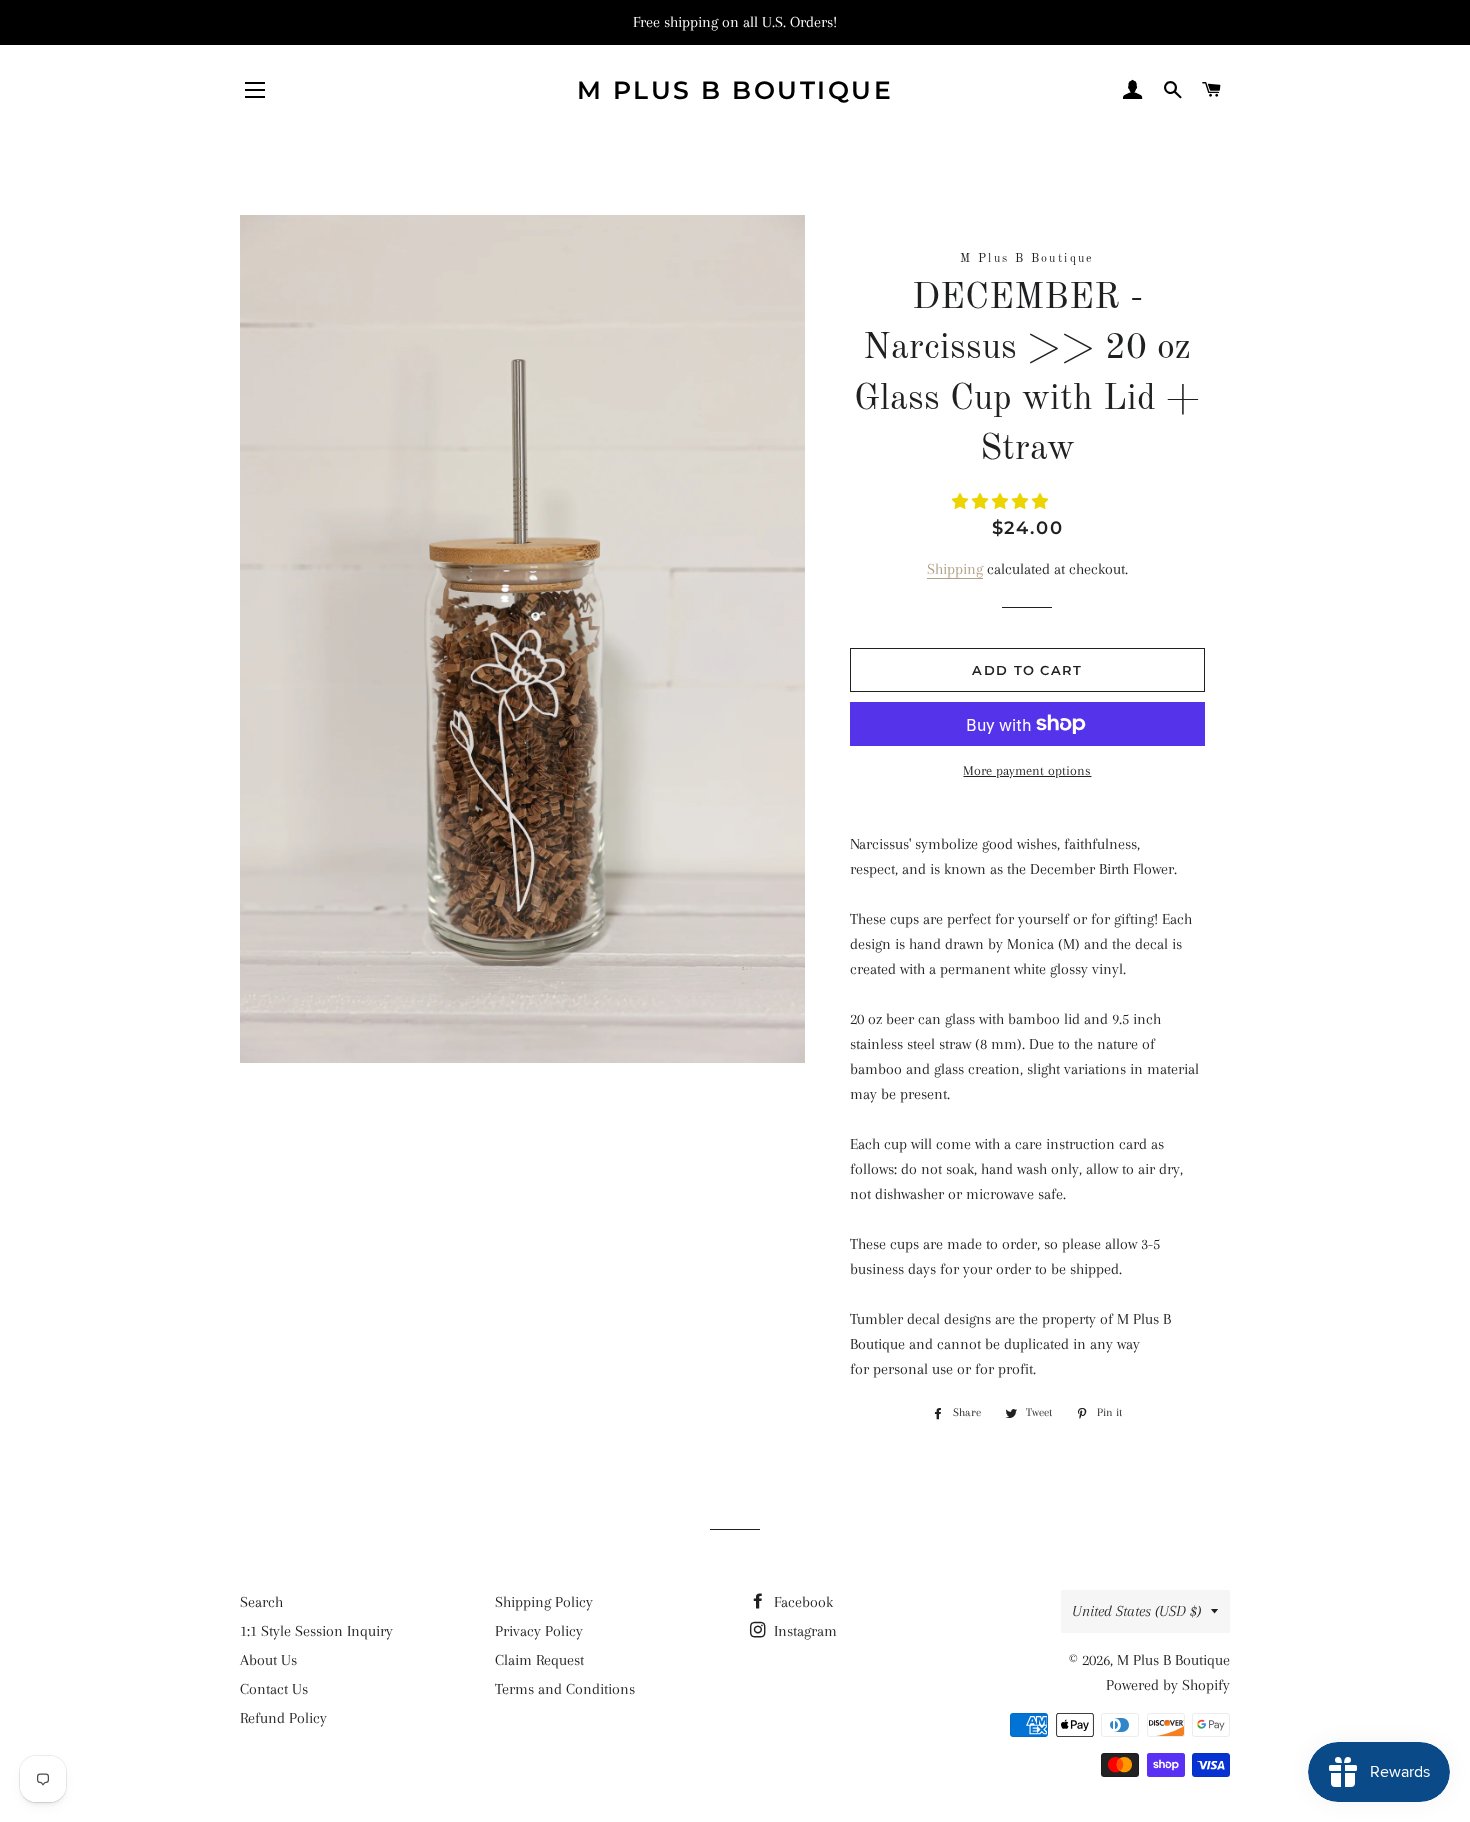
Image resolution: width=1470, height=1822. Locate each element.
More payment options (1027, 770)
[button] (1002, 502)
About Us (268, 1660)
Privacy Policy (539, 1631)
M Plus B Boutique (735, 90)
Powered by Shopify (1168, 1685)
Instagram (803, 1631)
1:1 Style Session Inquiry (316, 1631)
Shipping (955, 569)
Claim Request (539, 1660)
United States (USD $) (1136, 1611)
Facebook (801, 1602)
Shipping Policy (544, 1602)
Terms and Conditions (565, 1689)
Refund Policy (283, 1718)
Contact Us (274, 1689)
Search (261, 1602)
